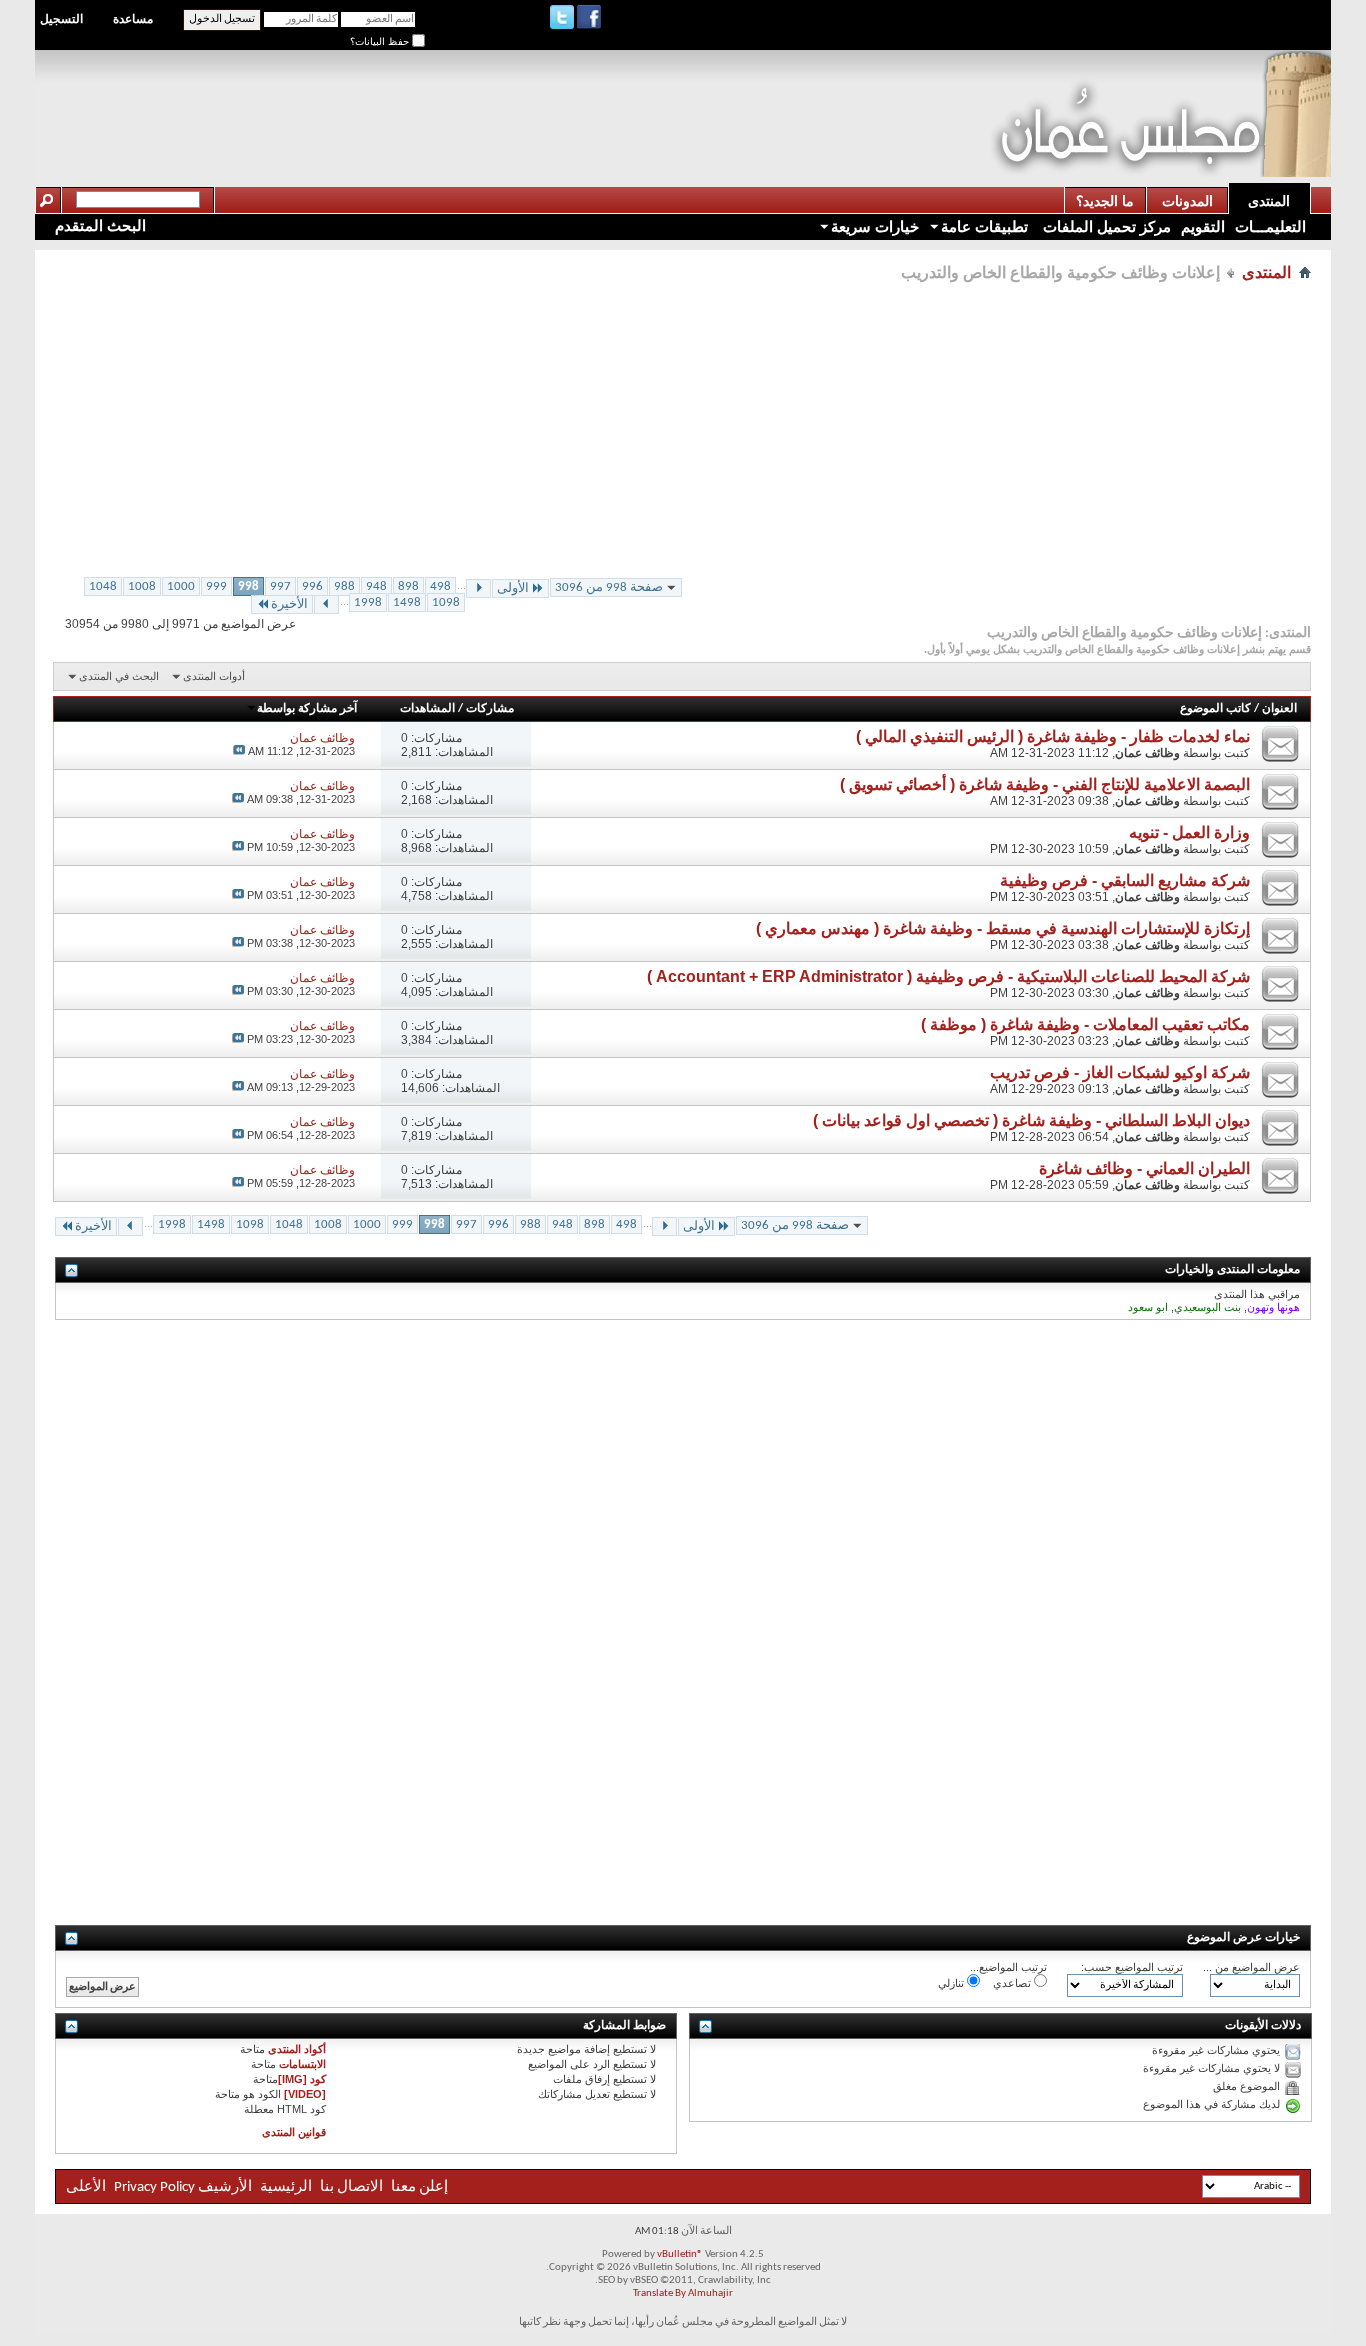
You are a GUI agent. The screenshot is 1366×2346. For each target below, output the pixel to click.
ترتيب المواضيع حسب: (1132, 1967)
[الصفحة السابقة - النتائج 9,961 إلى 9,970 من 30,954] (478, 588)
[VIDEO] (305, 2094)
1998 (368, 602)
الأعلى (86, 2187)
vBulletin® (680, 2254)
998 (248, 586)
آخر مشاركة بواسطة (307, 709)
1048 (103, 586)
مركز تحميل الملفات (1105, 226)
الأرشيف (225, 2187)
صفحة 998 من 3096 (609, 587)
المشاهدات (427, 709)
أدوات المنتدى (214, 676)
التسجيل (61, 19)
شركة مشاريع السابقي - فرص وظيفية (1125, 880)
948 (376, 586)
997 (280, 586)
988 (344, 586)
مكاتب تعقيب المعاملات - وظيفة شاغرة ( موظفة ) (1085, 1024)
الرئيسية (286, 2187)
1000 (181, 586)
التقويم (1203, 226)
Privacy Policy (154, 2187)
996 (312, 586)
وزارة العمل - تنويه (1189, 832)
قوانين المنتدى (294, 2132)
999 (216, 586)
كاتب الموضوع (1215, 709)
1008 (142, 586)
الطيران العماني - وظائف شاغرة (1144, 1168)
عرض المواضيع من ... (1251, 1967)
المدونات (1187, 201)
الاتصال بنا (351, 2187)
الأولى (513, 588)
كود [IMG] (302, 2079)
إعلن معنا (418, 2187)
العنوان (1279, 709)
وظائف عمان (1147, 753)
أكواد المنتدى (297, 2049)
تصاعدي (1013, 1983)
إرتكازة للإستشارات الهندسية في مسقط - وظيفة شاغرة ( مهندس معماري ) (1003, 928)
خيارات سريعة (875, 226)
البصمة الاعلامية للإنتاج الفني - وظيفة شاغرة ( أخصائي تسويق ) (1045, 784)
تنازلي (952, 1983)
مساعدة (133, 19)
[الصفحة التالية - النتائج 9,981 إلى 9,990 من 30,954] (326, 604)
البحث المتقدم (100, 225)
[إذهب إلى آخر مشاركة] (239, 751)
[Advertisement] (626, 96)
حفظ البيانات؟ (381, 41)
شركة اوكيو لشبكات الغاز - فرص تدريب (1120, 1072)
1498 (407, 602)
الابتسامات (302, 2064)
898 (408, 586)
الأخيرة (289, 604)
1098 (446, 602)
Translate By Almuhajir (683, 2293)
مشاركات (490, 709)
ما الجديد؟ (1105, 201)
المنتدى (1269, 201)
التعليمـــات (1270, 226)
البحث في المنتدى (119, 676)
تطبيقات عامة (984, 226)
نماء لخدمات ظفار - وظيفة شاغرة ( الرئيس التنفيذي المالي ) (1053, 736)
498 (440, 586)
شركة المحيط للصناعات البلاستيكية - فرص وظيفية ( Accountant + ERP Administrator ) (948, 976)
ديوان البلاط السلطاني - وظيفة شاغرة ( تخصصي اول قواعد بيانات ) (1031, 1120)
